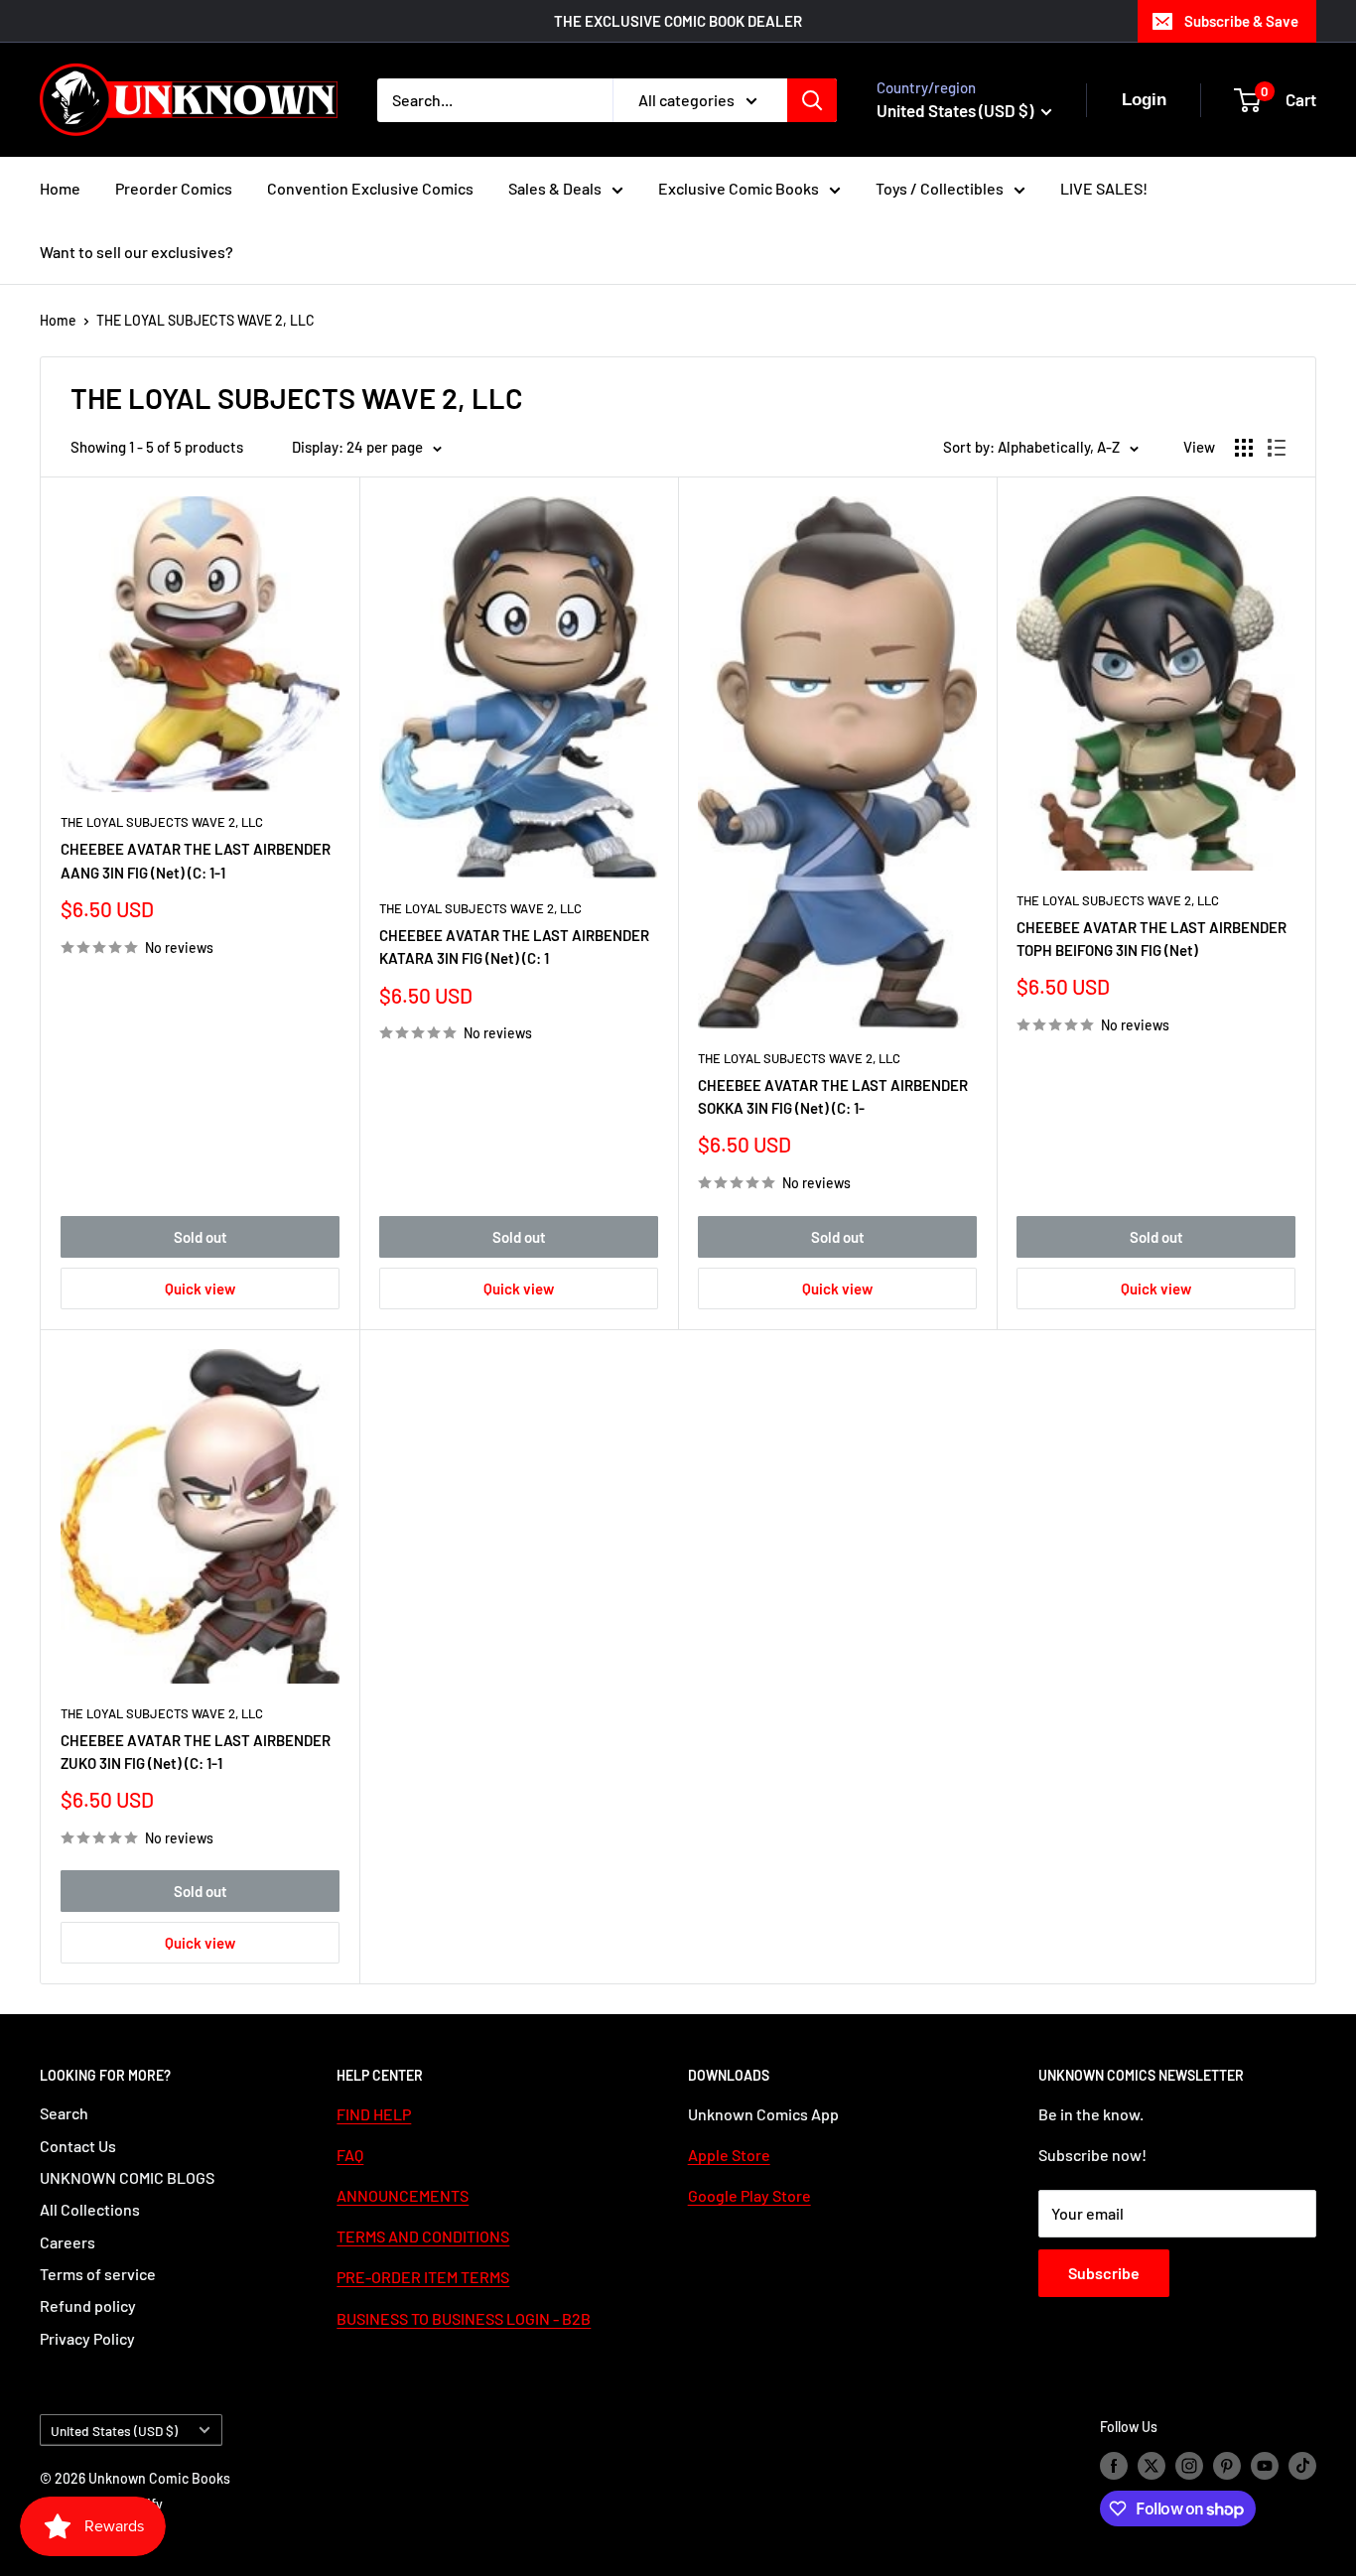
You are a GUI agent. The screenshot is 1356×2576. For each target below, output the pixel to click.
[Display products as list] (1277, 448)
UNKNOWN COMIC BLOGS (127, 2177)
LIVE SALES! (1104, 188)
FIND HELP (374, 2114)
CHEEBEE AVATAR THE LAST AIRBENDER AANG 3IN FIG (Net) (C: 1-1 (196, 860)
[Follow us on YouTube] (1265, 2466)
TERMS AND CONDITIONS (423, 2236)
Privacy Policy (87, 2338)
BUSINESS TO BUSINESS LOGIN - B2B (464, 2318)
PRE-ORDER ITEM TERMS (423, 2277)
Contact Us (78, 2146)
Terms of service (98, 2274)
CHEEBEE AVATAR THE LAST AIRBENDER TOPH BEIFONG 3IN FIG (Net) (1152, 939)
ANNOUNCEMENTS (403, 2195)
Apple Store (729, 2155)
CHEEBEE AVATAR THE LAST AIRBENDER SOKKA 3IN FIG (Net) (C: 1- (833, 1096)
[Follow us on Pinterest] (1227, 2466)
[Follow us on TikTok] (1302, 2466)
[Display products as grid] (1244, 448)
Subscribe (1104, 2273)
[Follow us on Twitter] (1152, 2466)
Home (60, 188)
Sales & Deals (555, 188)
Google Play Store (749, 2195)
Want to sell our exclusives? (136, 252)
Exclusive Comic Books (739, 188)
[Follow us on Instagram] (1189, 2466)
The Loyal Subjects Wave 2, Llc (162, 822)
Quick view (200, 1288)
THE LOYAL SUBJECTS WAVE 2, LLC (205, 320)
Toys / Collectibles (940, 188)
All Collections (90, 2209)
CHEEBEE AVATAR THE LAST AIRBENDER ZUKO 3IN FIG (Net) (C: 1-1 (196, 1752)
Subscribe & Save (1241, 21)
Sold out (201, 1237)
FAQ (350, 2155)
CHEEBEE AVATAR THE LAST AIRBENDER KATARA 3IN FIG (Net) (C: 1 (514, 947)
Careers (68, 2242)
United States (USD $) (114, 2431)
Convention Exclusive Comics (370, 188)
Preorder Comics (174, 188)
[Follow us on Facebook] (1114, 2466)
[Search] (812, 100)
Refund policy (88, 2305)
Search (64, 2113)
